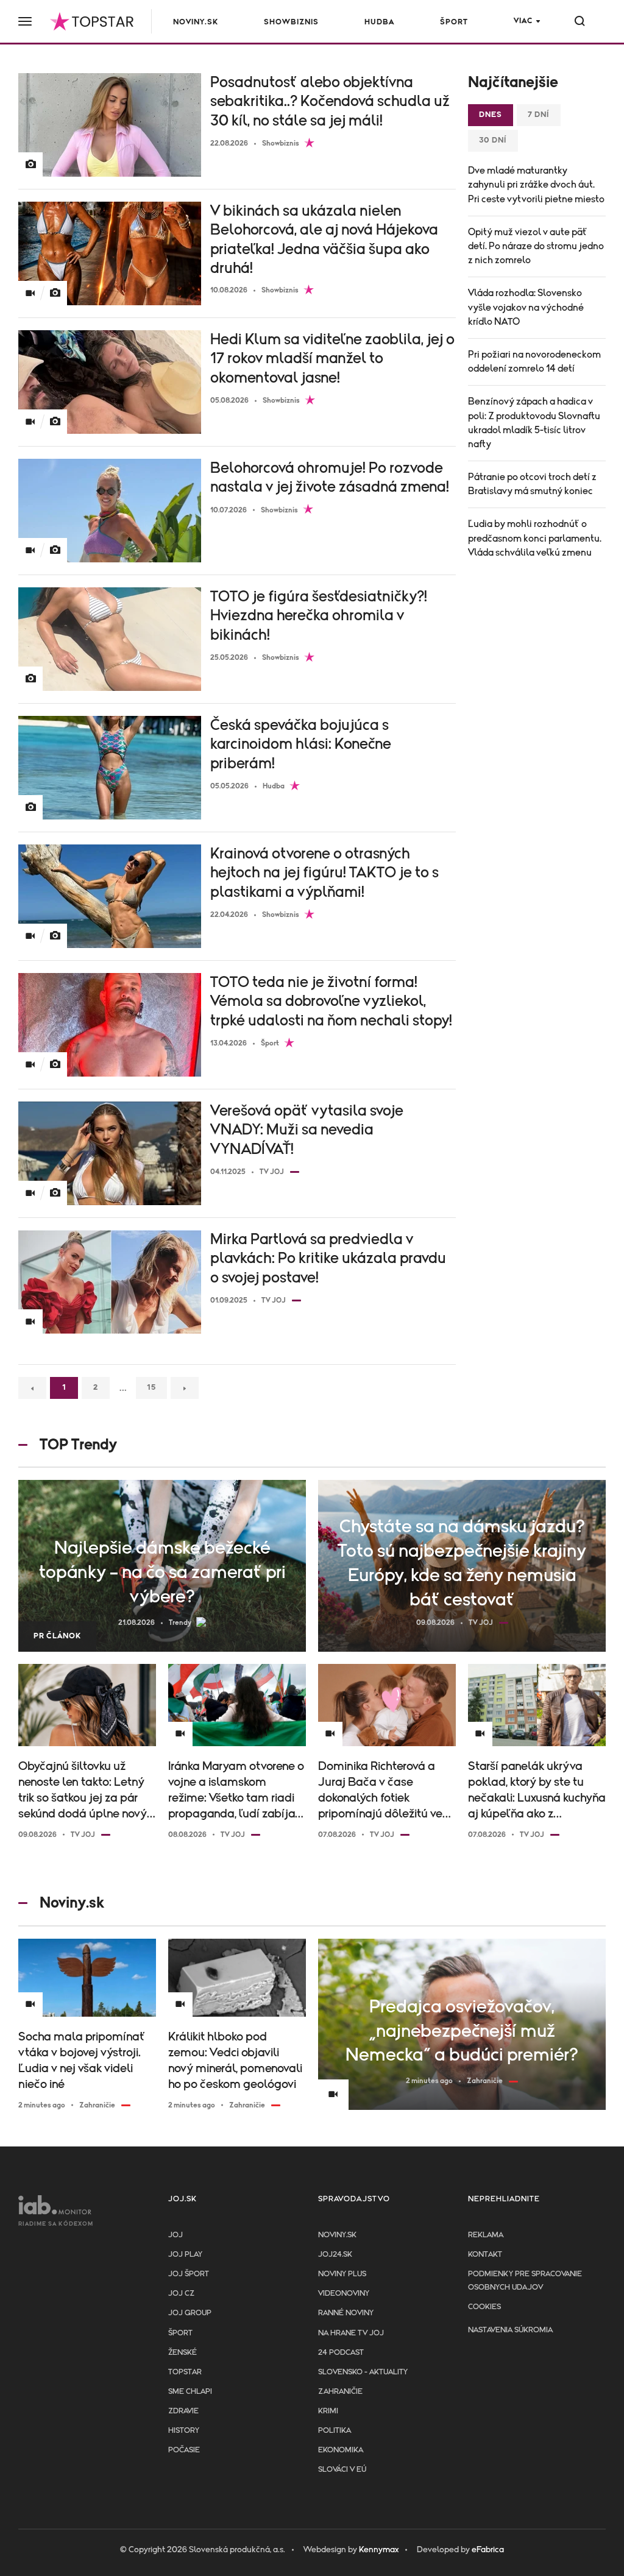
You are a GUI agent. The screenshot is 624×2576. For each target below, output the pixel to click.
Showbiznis (291, 22)
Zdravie (183, 2411)
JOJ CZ (181, 2294)
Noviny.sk (196, 22)
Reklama (486, 2235)
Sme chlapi (190, 2392)
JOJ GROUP (190, 2313)
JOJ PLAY (185, 2255)
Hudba (379, 22)
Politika (335, 2431)
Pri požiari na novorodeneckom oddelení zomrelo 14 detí (534, 362)
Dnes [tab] (491, 115)
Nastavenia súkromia (510, 2330)
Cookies (484, 2307)
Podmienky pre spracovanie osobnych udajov (525, 2281)
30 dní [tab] (493, 140)
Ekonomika (341, 2450)
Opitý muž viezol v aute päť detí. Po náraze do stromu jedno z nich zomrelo (536, 246)
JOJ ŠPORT (189, 2274)
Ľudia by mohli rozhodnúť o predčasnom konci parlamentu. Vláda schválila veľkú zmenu (535, 538)
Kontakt (485, 2255)
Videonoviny (344, 2294)
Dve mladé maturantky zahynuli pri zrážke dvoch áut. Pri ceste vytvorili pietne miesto (536, 185)
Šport (454, 22)
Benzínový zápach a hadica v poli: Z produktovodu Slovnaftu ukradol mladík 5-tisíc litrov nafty (534, 423)
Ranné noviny (346, 2313)
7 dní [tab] (539, 115)
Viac (523, 21)
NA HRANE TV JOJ (351, 2333)
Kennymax (379, 2550)
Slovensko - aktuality (363, 2372)
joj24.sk (335, 2255)
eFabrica (488, 2550)
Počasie (184, 2450)
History (184, 2431)
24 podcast (341, 2353)
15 (151, 1388)
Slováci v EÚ (342, 2470)
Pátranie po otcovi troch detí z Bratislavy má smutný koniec (532, 484)
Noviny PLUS (342, 2274)
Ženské (183, 2353)
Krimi (328, 2411)
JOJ (175, 2235)
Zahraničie (340, 2392)
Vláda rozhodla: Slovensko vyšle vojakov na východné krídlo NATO (526, 307)
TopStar (185, 2372)
